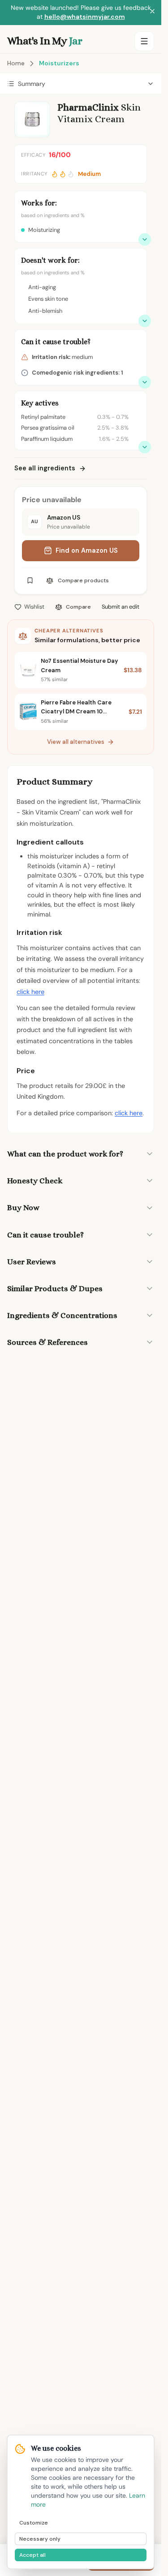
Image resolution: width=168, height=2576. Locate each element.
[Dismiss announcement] (152, 13)
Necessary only (40, 2539)
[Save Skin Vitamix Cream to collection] (30, 580)
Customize (34, 2523)
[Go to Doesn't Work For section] (145, 321)
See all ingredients (45, 468)
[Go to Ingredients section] (145, 447)
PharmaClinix (88, 107)
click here (30, 992)
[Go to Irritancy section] (145, 382)
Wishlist (34, 607)
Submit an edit (121, 607)
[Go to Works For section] (145, 239)
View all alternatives (76, 742)
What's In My (45, 41)
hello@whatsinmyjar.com (85, 17)
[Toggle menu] (144, 41)
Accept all (32, 2555)
